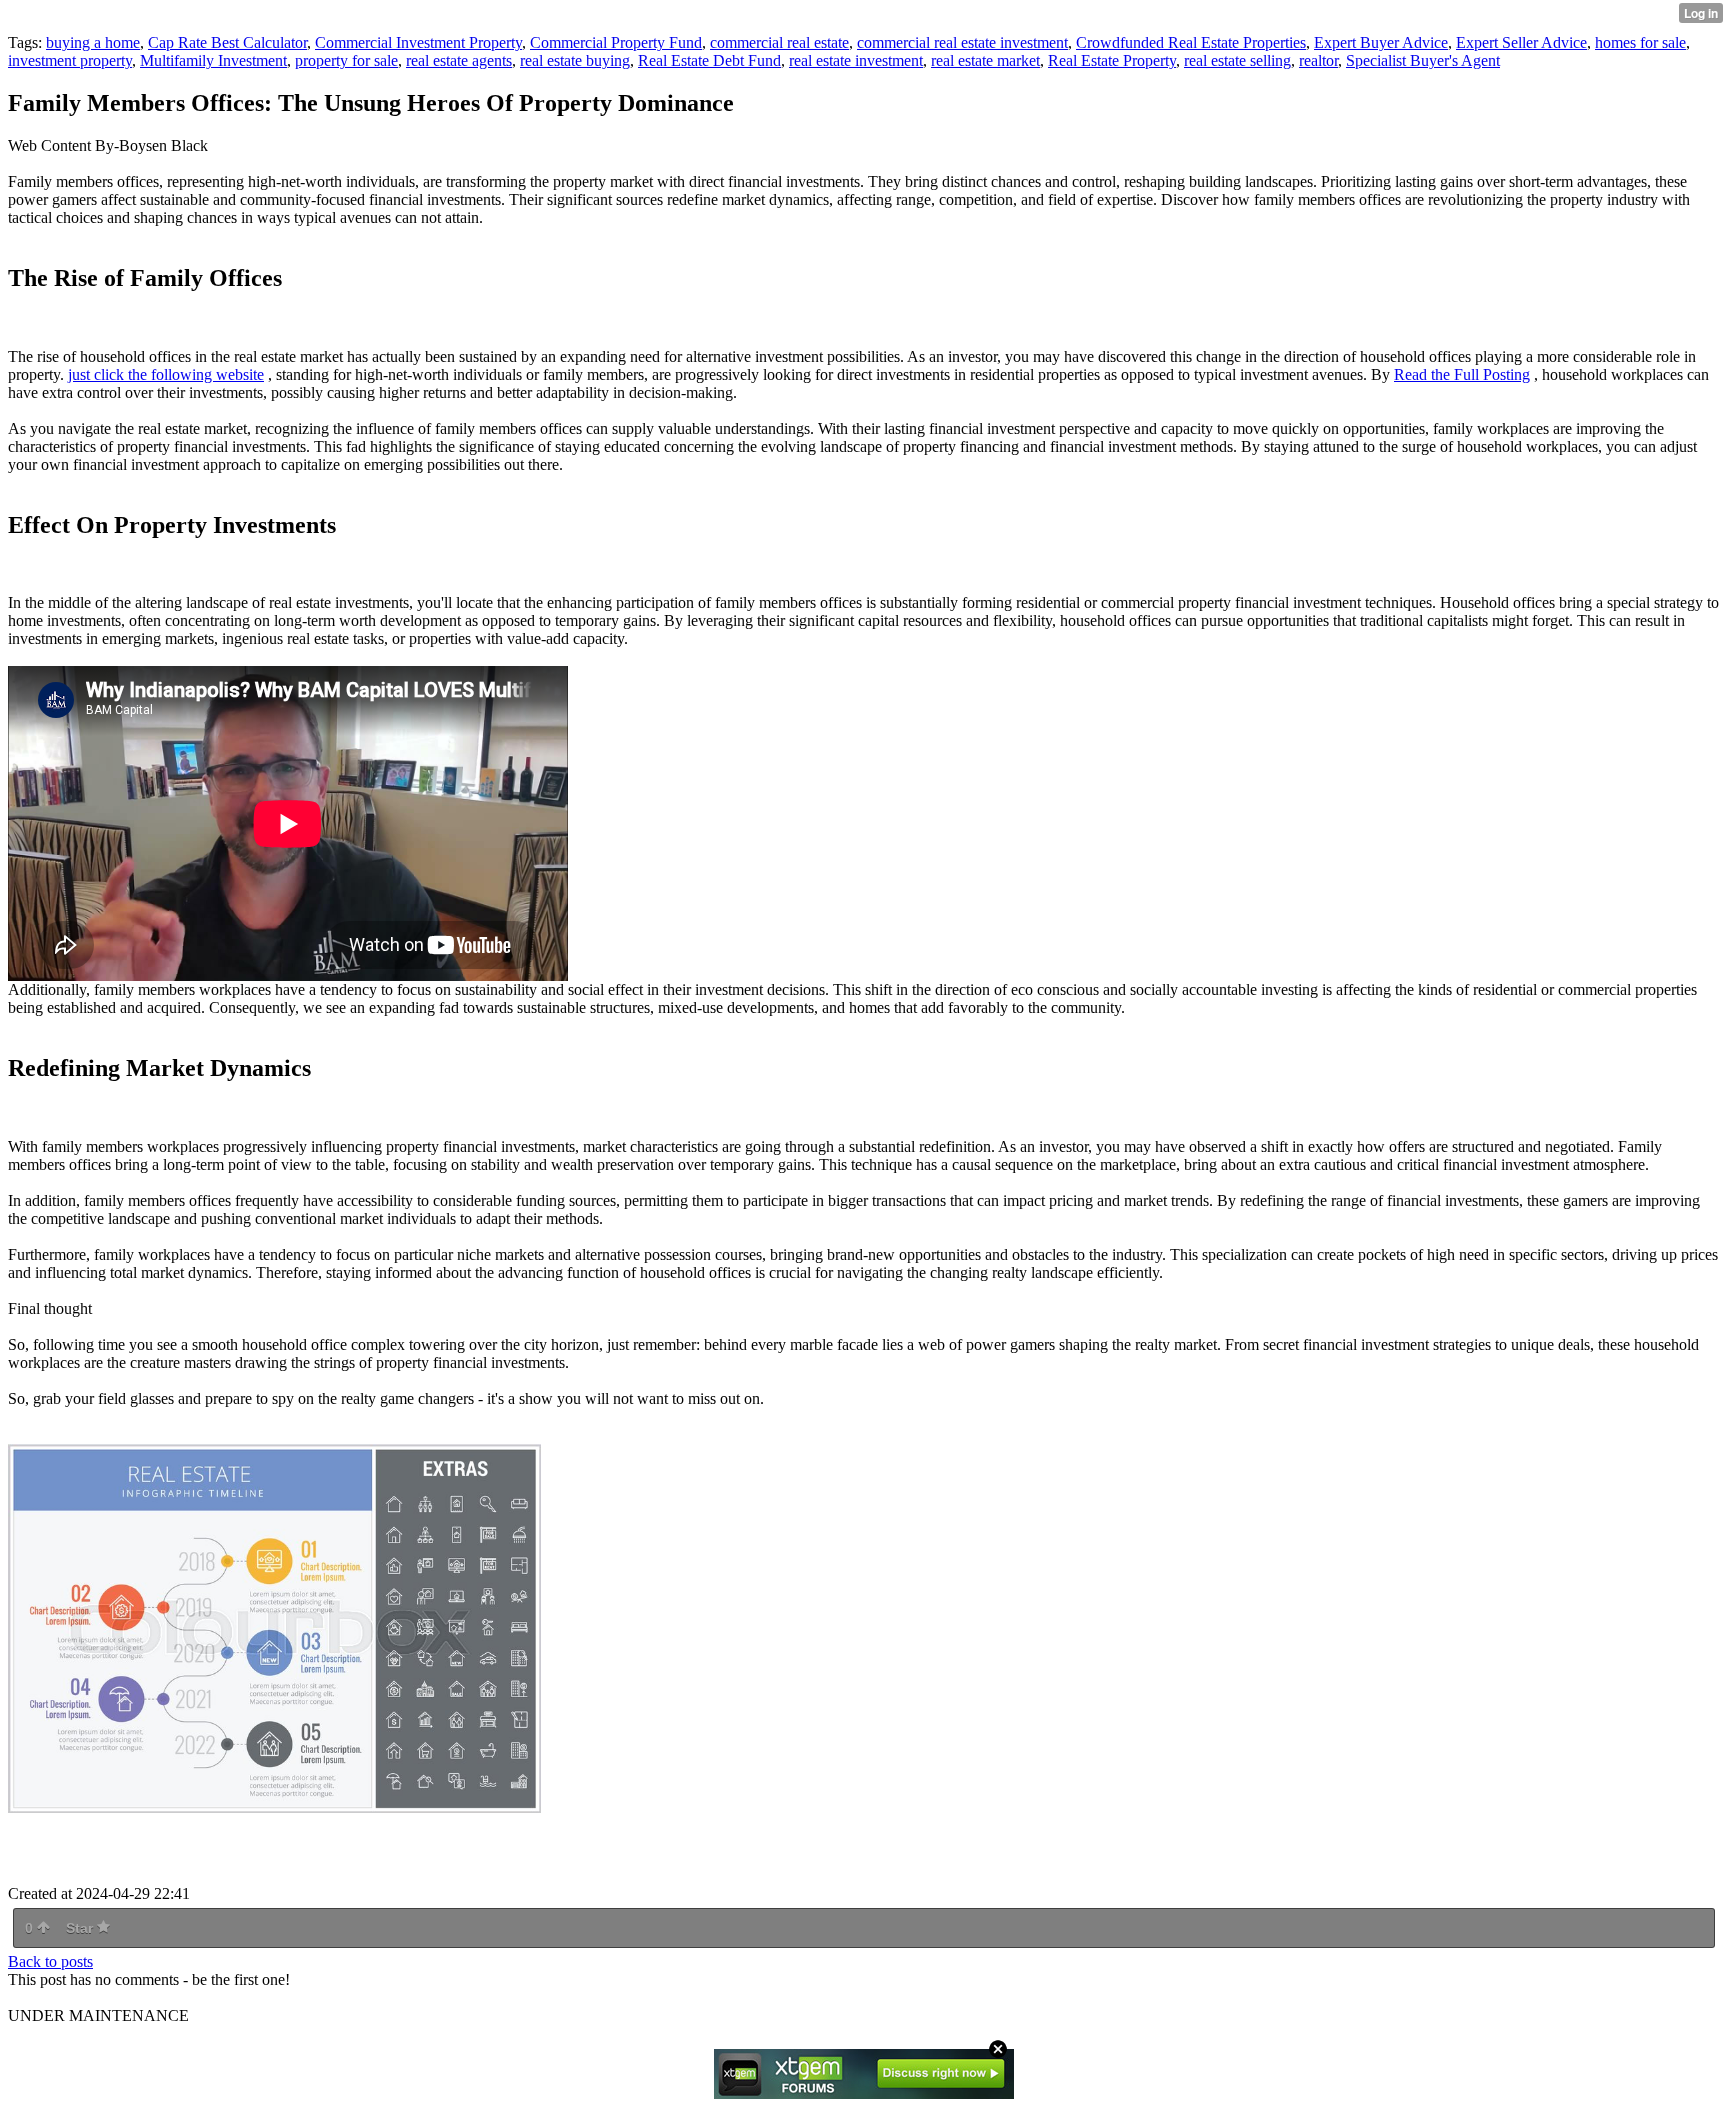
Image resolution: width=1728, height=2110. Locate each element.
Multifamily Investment (213, 60)
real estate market (985, 60)
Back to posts (50, 1961)
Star (81, 1928)
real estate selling (1237, 60)
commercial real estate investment (962, 42)
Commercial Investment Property (418, 42)
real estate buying (575, 60)
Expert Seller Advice (1521, 42)
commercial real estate (779, 42)
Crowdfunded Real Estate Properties (1191, 42)
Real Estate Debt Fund (709, 60)
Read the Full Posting (1462, 374)
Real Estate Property (1112, 60)
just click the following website (166, 374)
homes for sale (1640, 42)
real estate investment (856, 60)
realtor (1318, 60)
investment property (70, 60)
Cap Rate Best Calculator (227, 42)
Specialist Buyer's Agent (1423, 60)
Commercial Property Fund (616, 42)
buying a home (93, 42)
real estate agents (459, 60)
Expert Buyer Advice (1381, 42)
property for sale (346, 60)
